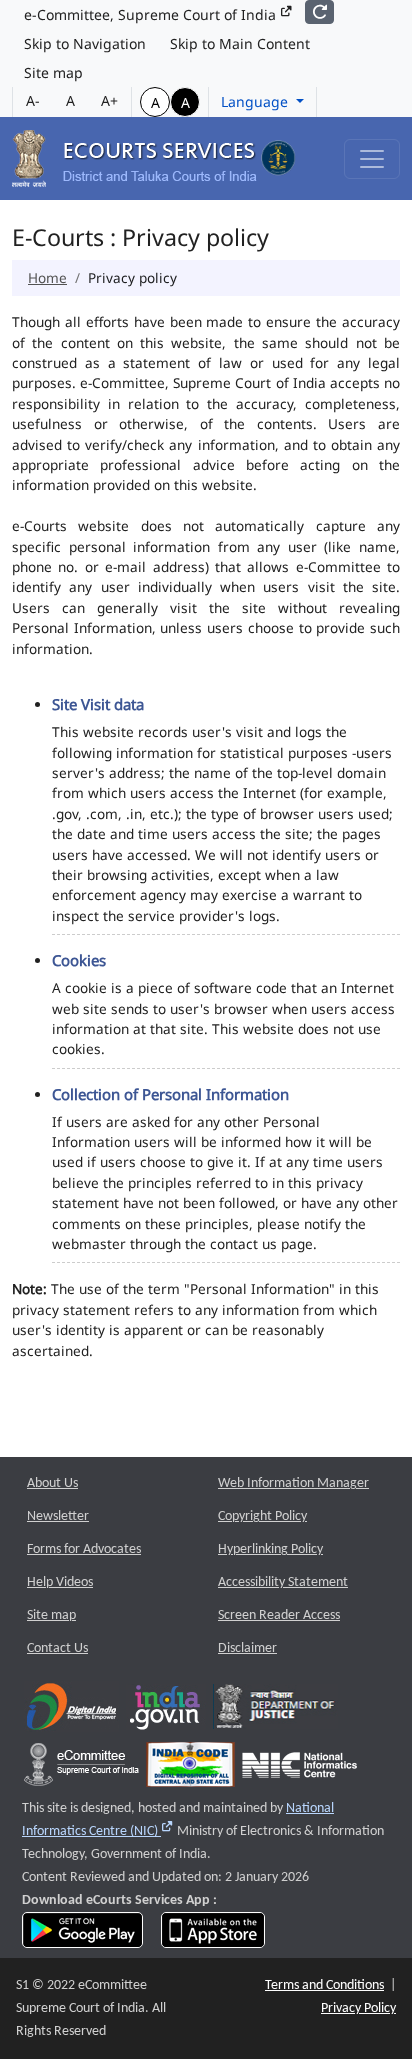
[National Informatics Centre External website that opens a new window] (299, 1769)
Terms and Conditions (324, 1985)
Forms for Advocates (84, 1549)
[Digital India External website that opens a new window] (71, 1711)
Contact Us (57, 1648)
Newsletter (58, 1516)
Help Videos (60, 1582)
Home (47, 277)
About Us (52, 1483)
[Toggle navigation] (372, 159)
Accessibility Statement (283, 1582)
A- (33, 100)
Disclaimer (247, 1648)
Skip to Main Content (240, 43)
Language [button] (256, 101)
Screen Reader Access (279, 1615)
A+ (109, 100)
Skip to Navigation (85, 43)
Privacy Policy (358, 2008)
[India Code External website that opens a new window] (190, 1769)
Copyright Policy (262, 1516)
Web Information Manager (293, 1483)
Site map (53, 72)
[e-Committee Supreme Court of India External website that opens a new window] (81, 1769)
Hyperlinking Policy (270, 1549)
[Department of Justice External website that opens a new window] (275, 1711)
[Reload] (319, 12)
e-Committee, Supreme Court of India (152, 14)
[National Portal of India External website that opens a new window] (166, 1711)
